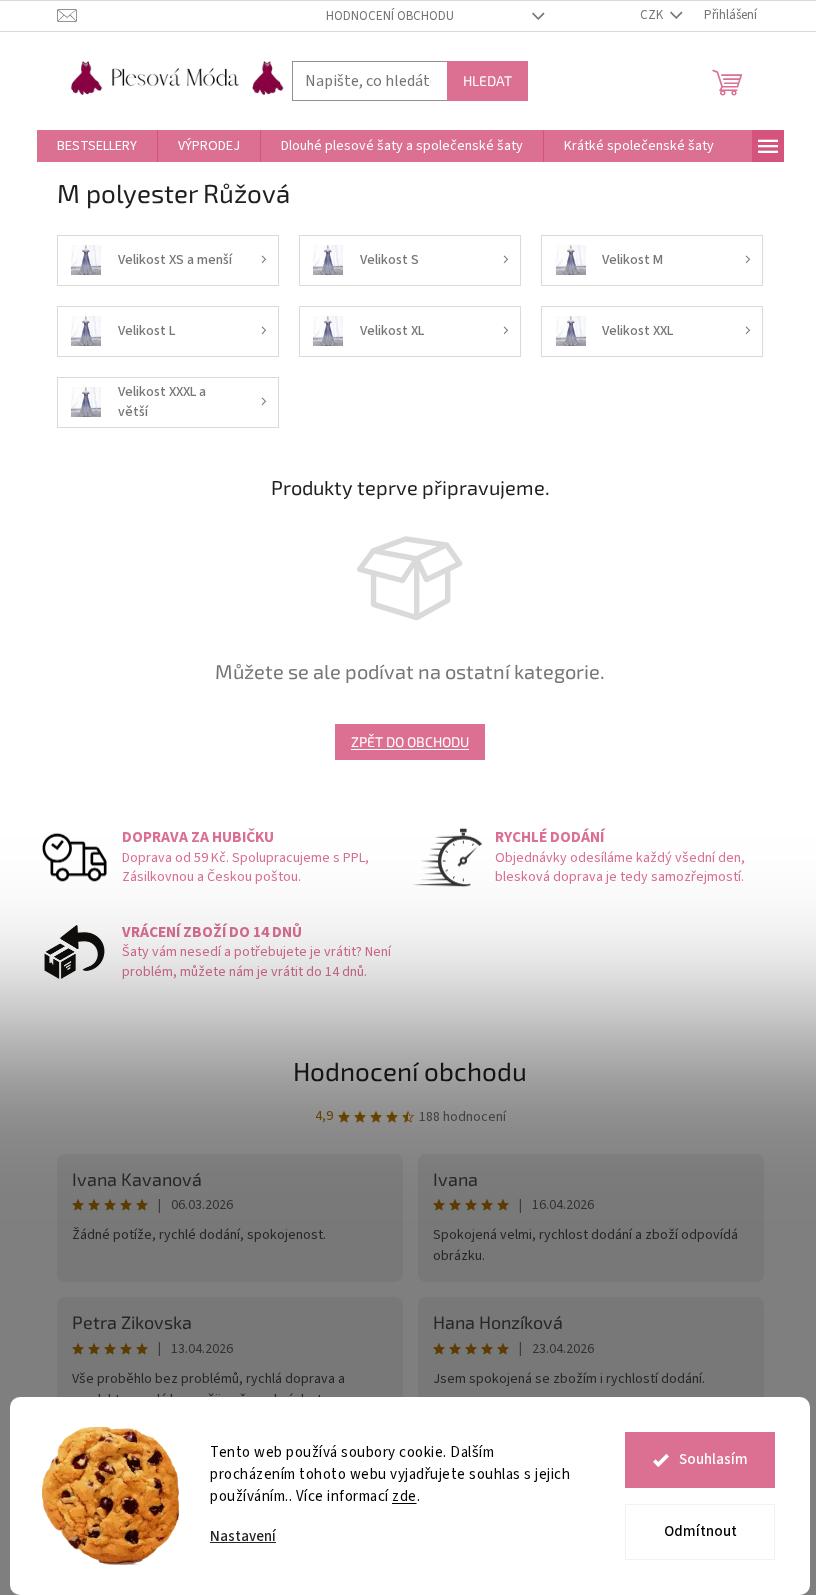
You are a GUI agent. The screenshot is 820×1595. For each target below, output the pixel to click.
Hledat (487, 80)
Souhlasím (713, 1459)
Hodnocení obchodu (390, 16)
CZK (653, 15)
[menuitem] (97, 146)
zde (404, 1496)
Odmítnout (700, 1531)
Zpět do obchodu (410, 741)
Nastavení (243, 1536)
